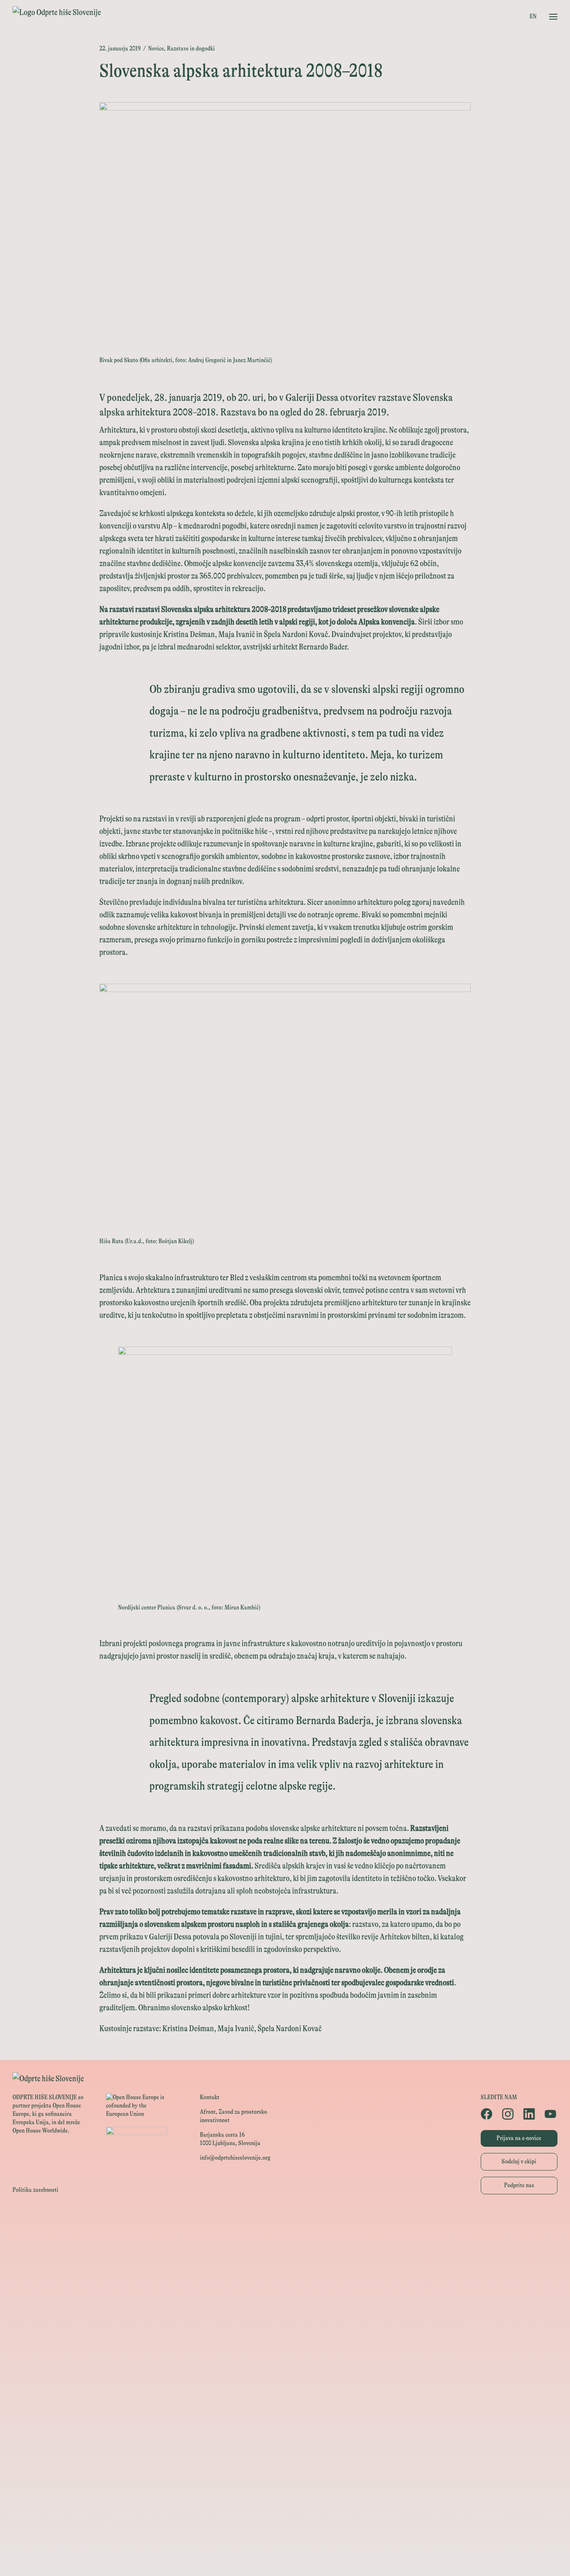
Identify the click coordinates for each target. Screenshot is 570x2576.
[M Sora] (285, 2352)
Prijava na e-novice (519, 2138)
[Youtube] (551, 2114)
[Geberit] (285, 2483)
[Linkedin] (530, 2114)
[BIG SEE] (285, 2558)
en (533, 16)
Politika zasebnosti (35, 2190)
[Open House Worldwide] (285, 2239)
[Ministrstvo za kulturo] (285, 2258)
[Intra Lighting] (285, 2314)
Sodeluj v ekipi (519, 2162)
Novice (156, 49)
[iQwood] (285, 2408)
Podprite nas (519, 2185)
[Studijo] (285, 2539)
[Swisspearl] (285, 2446)
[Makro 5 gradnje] (285, 2464)
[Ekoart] (285, 2389)
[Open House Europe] (285, 2220)
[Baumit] (285, 2427)
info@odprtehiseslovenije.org (235, 2158)
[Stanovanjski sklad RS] (285, 2371)
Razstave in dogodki (191, 49)
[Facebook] (487, 2114)
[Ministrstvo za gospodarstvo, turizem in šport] (285, 2277)
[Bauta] (285, 2502)
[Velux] (285, 2333)
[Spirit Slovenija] (285, 2295)
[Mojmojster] (285, 2521)
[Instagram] (508, 2114)
